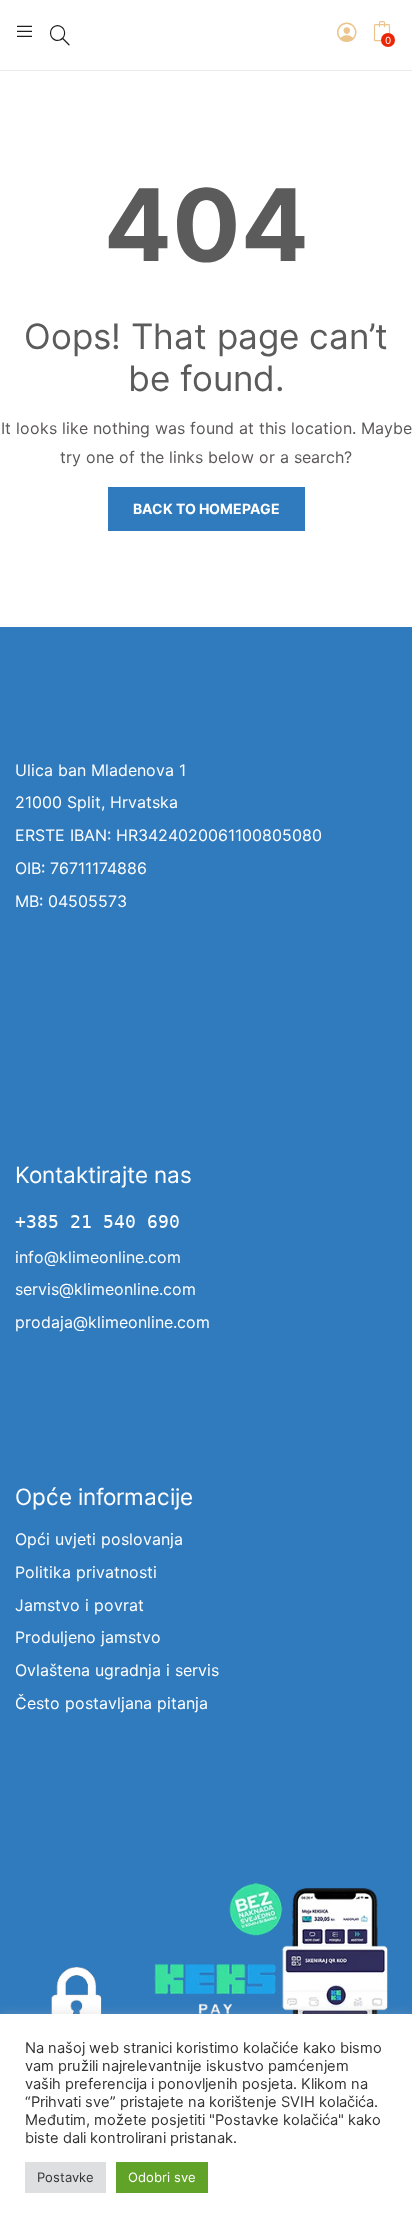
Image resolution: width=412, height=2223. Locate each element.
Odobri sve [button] (162, 2177)
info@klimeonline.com (98, 1257)
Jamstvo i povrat (79, 1605)
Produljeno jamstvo (88, 1637)
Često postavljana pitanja (111, 1703)
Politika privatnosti (86, 1572)
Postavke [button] (65, 2177)
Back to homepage (206, 508)
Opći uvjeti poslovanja (99, 1539)
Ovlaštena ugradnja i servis (117, 1670)
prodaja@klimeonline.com (112, 1322)
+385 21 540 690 (97, 1222)
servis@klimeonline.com (105, 1289)
